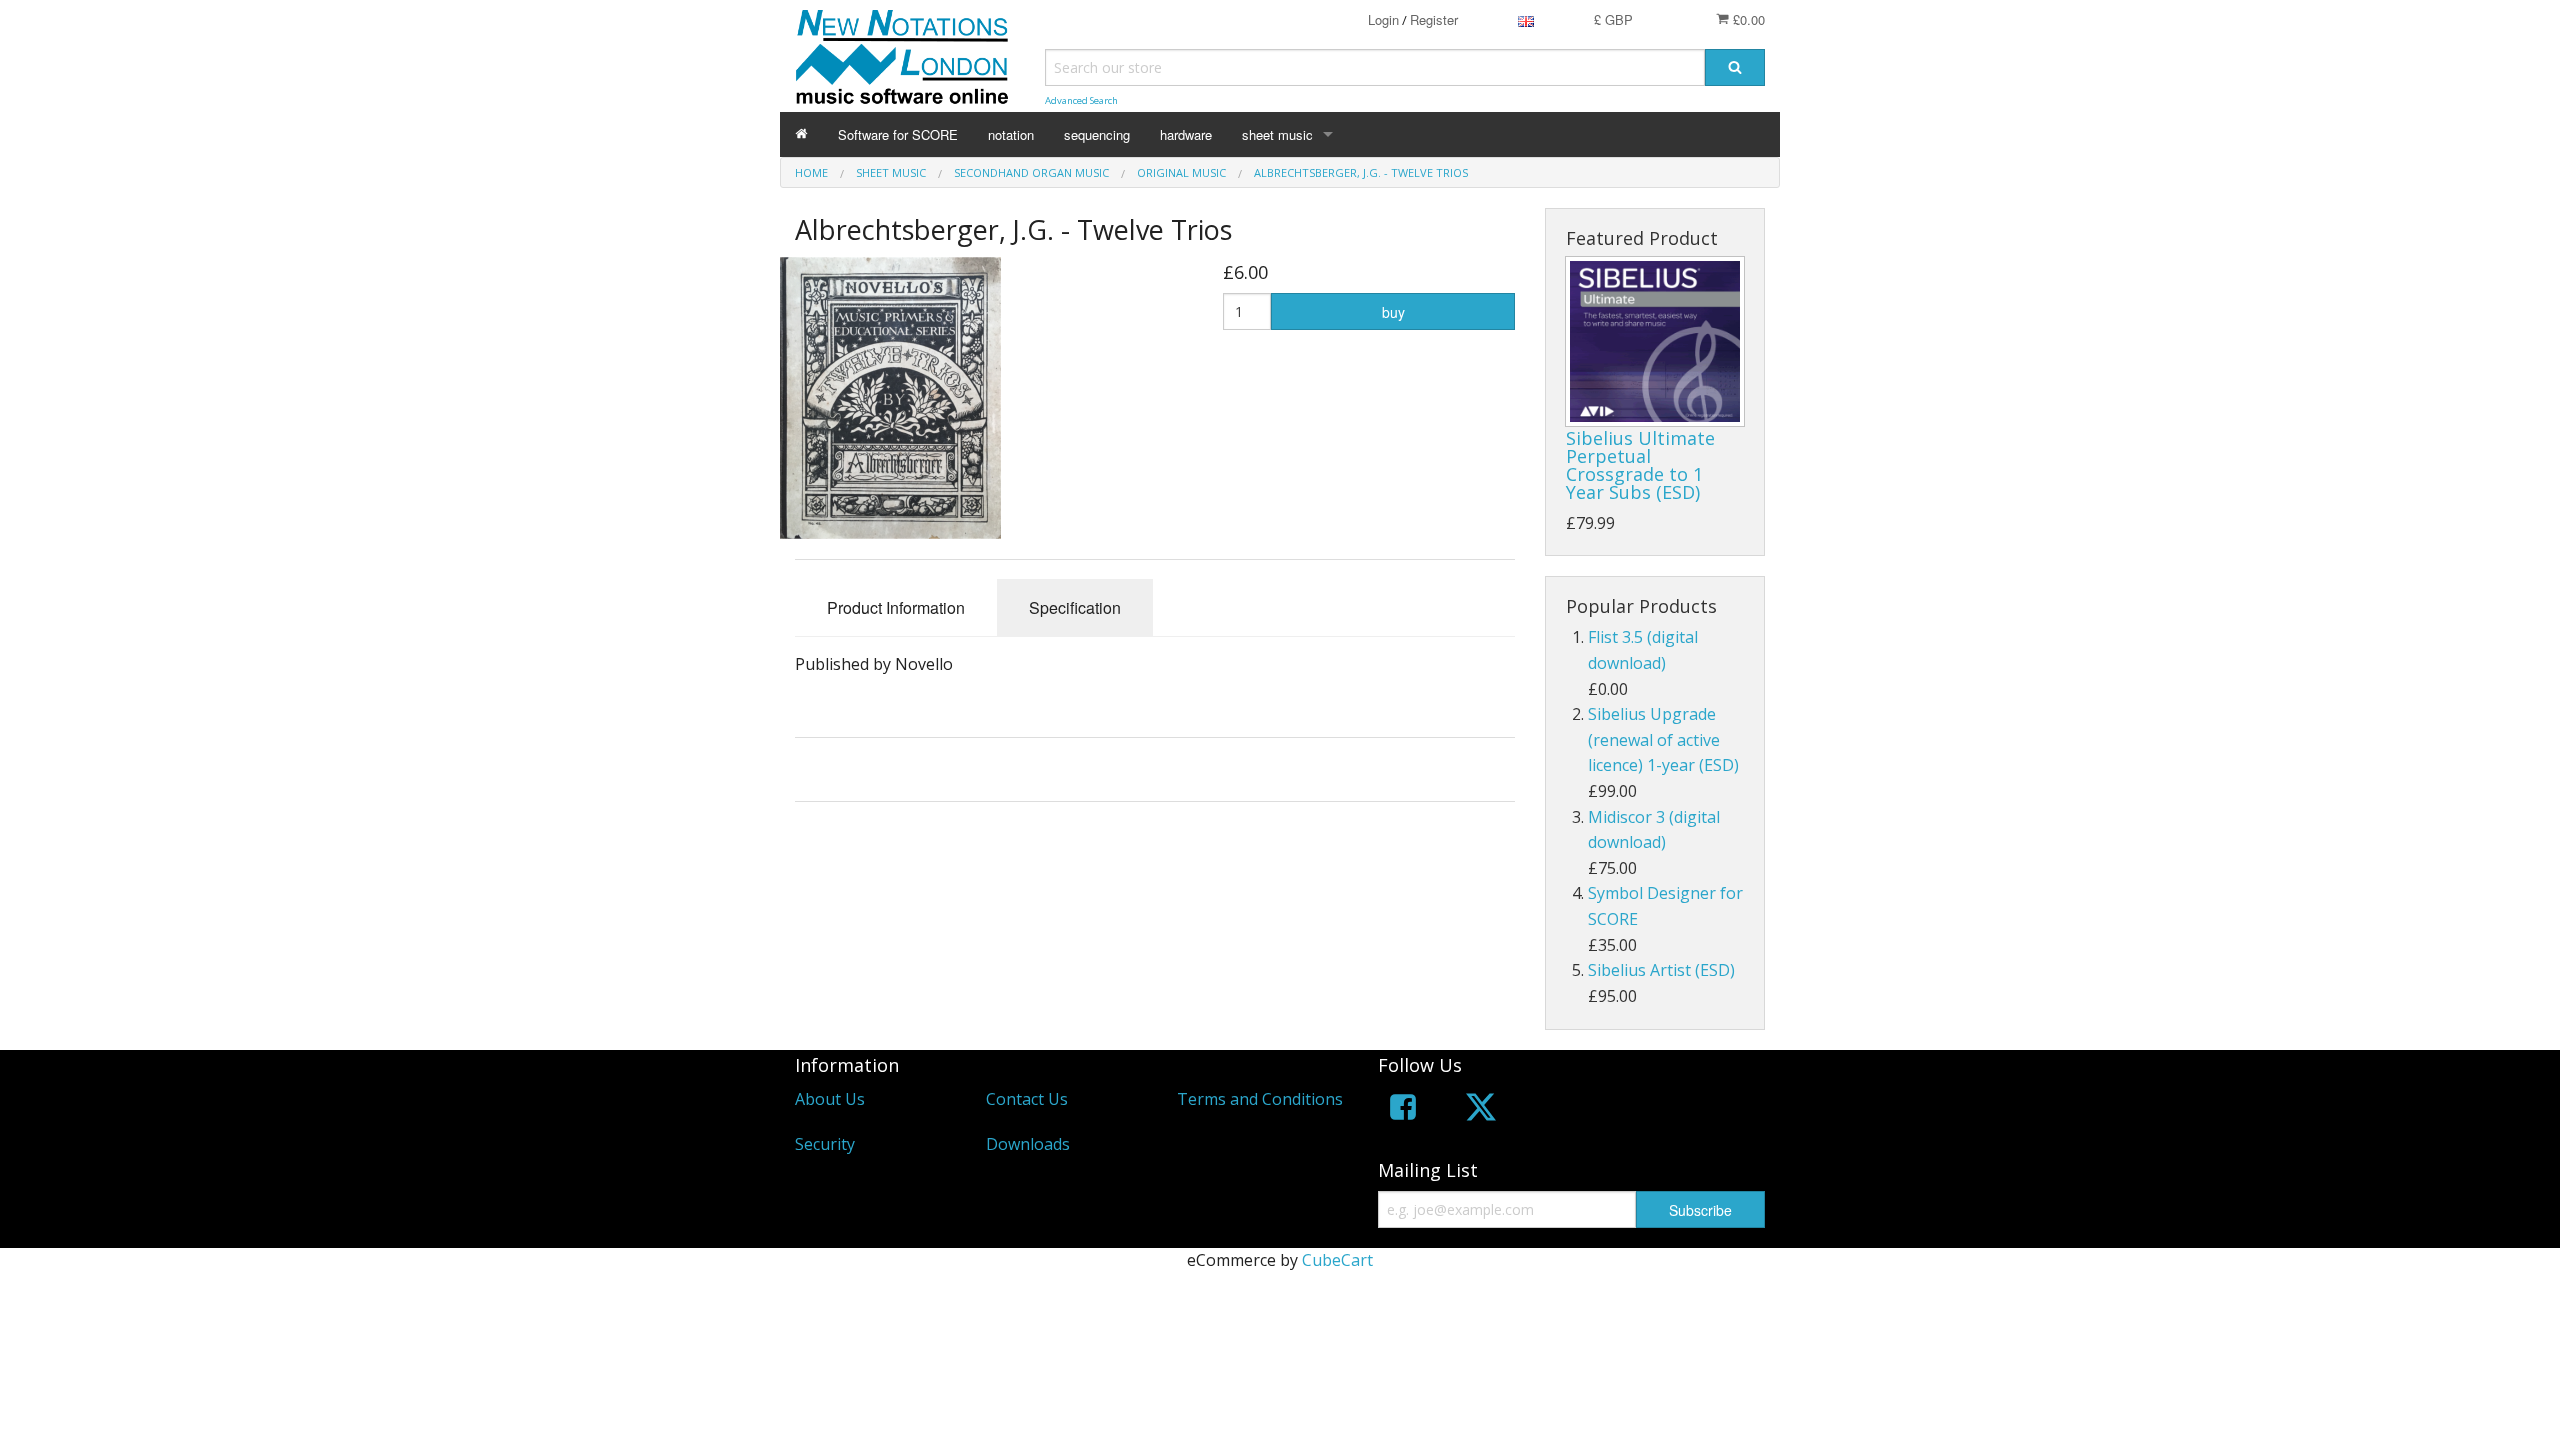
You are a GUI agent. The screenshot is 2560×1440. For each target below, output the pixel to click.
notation (1011, 134)
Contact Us (1027, 1099)
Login (1383, 19)
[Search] (1735, 67)
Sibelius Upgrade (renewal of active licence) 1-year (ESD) (1663, 739)
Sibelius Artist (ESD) (1661, 970)
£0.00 (1747, 19)
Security (825, 1144)
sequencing (1097, 134)
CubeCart (1337, 1260)
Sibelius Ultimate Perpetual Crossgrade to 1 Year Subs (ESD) (1640, 465)
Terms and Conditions (1260, 1099)
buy (1393, 312)
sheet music (1277, 134)
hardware (1186, 134)
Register (1434, 19)
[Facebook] (1403, 1110)
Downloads (1028, 1144)
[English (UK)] (1526, 19)
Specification (1075, 607)
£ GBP (1613, 19)
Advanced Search (1081, 100)
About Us (830, 1099)
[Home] (801, 134)
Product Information (896, 607)
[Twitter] (1481, 1110)
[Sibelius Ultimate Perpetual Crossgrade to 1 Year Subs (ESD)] (1655, 342)
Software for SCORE (898, 134)
